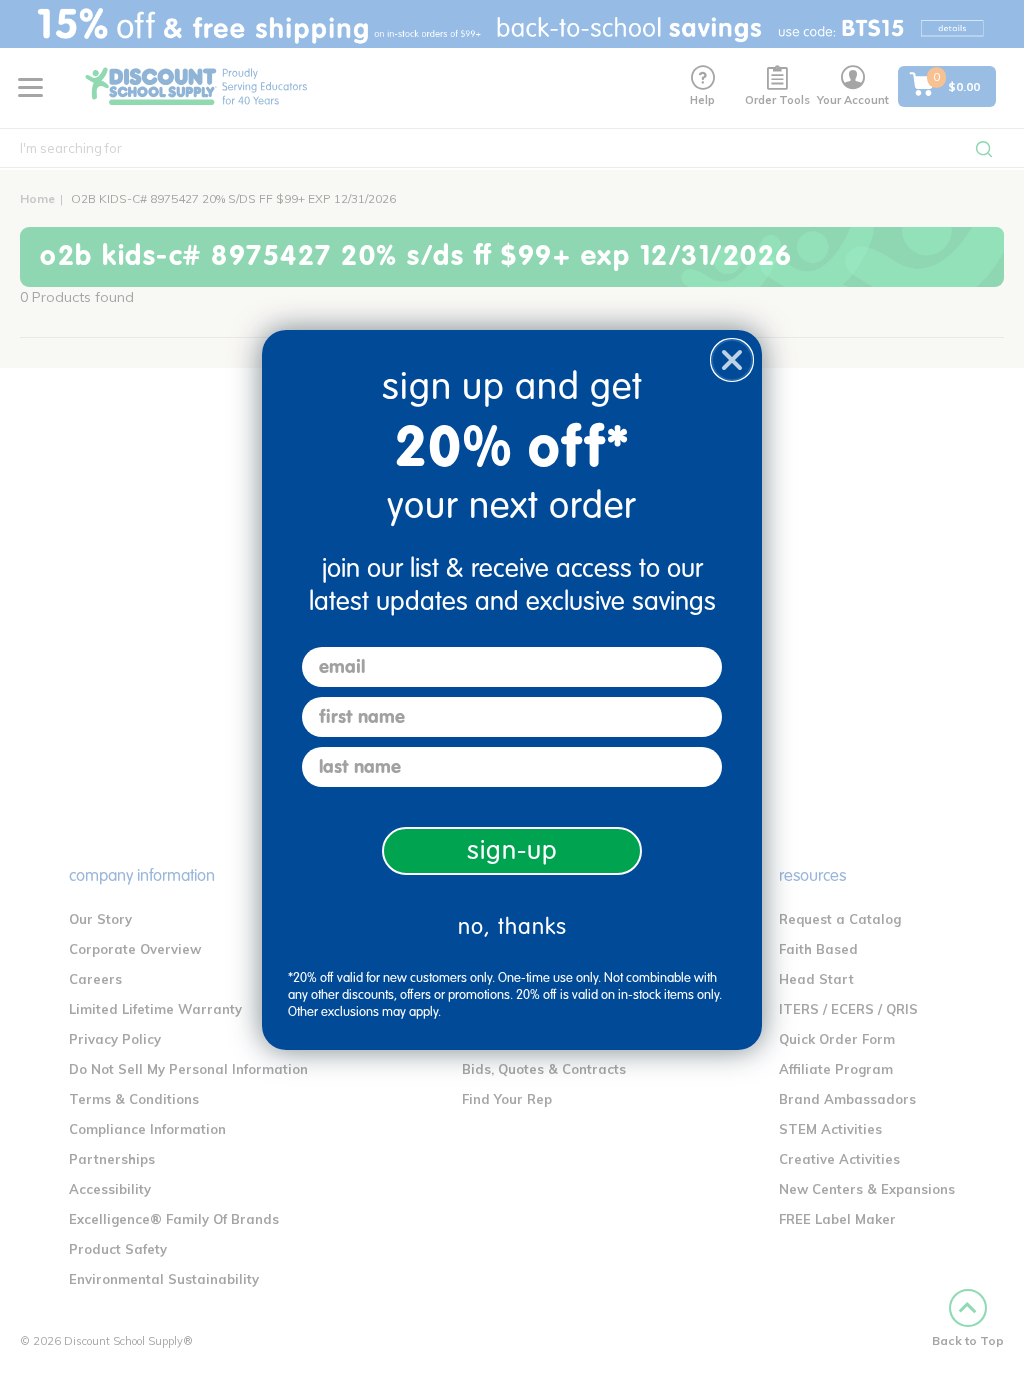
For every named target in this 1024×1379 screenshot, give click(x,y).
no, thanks (512, 926)
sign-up (512, 850)
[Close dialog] (732, 360)
